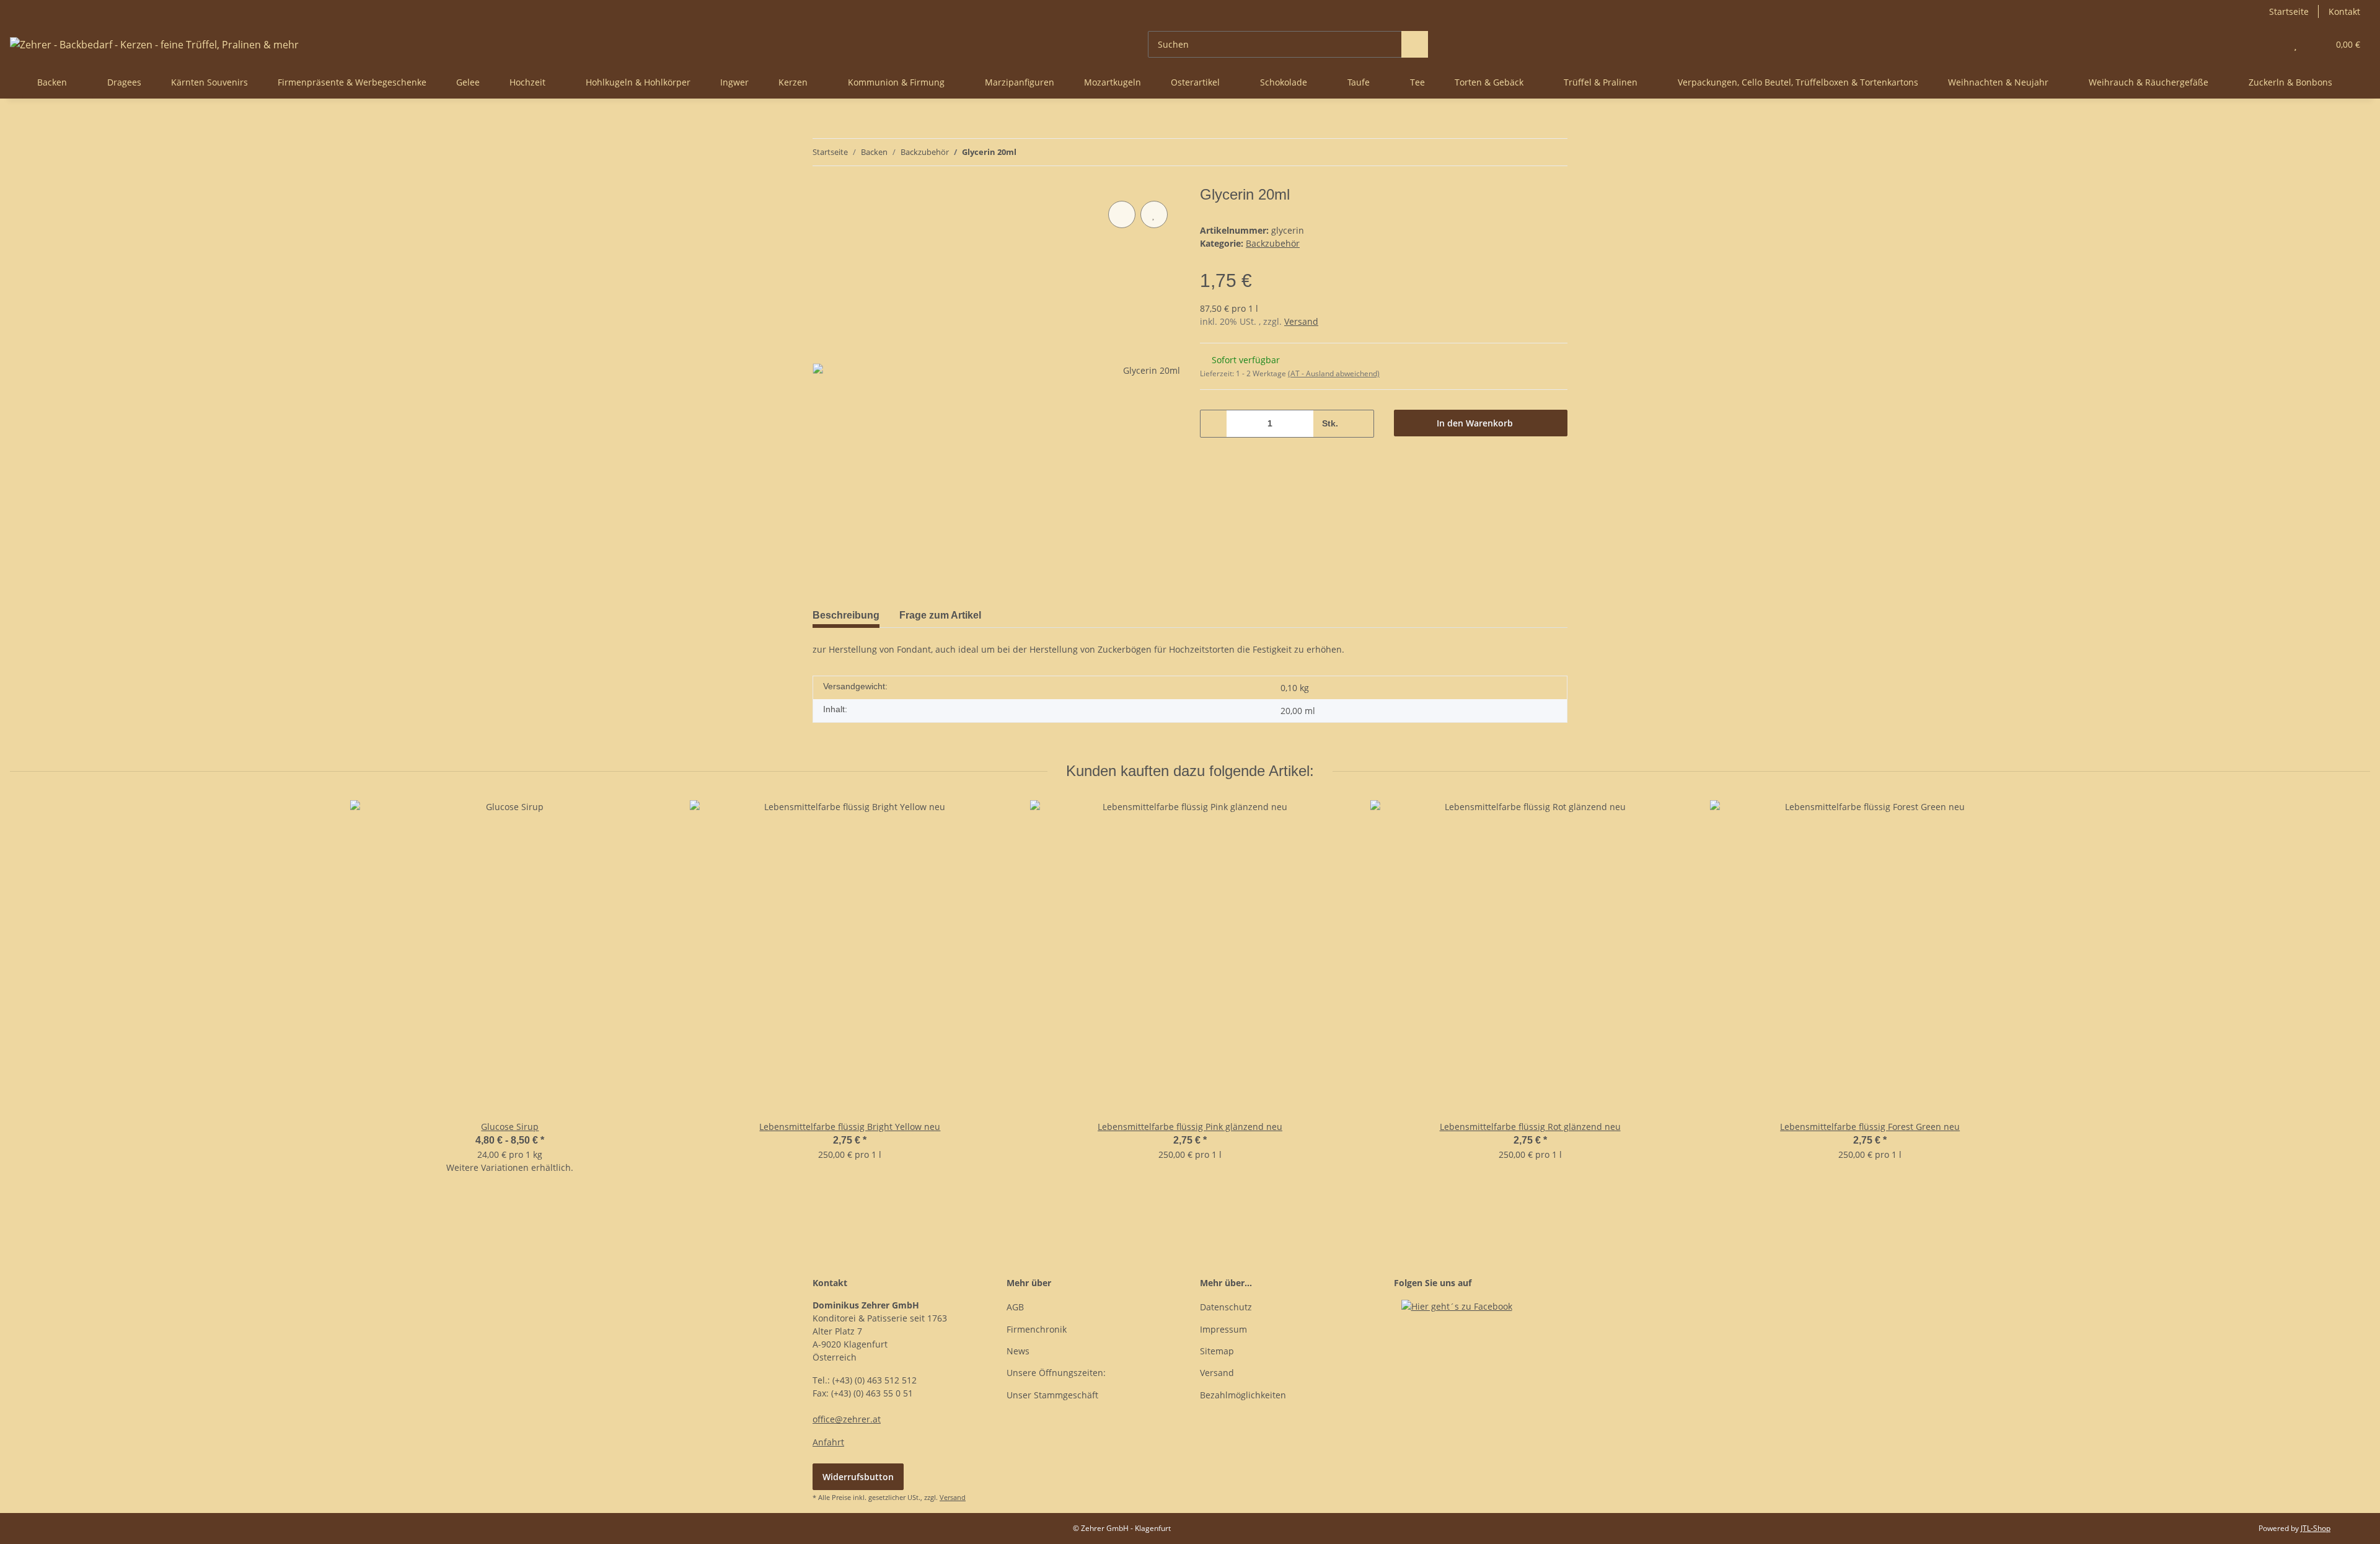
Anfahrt (828, 1442)
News (1018, 1351)
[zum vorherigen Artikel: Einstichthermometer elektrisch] (1527, 152)
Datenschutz (1226, 1307)
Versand (1301, 321)
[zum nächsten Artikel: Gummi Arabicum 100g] (1554, 152)
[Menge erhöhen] (1360, 424)
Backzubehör (1273, 243)
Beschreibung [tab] (846, 615)
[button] (2271, 44)
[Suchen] (1415, 44)
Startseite (2289, 11)
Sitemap (1217, 1351)
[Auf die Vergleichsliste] (1122, 214)
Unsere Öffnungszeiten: (1056, 1373)
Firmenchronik (1037, 1329)
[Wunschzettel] (2295, 44)
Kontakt (2344, 11)
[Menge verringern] (1214, 424)
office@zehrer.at (847, 1419)
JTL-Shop (2316, 1528)
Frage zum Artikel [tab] (940, 615)
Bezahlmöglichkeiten (1243, 1395)
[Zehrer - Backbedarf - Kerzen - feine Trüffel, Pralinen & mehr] (154, 44)
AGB (1015, 1307)
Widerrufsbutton (858, 1477)
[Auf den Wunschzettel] (1154, 214)
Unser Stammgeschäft (1052, 1395)
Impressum (1223, 1329)
